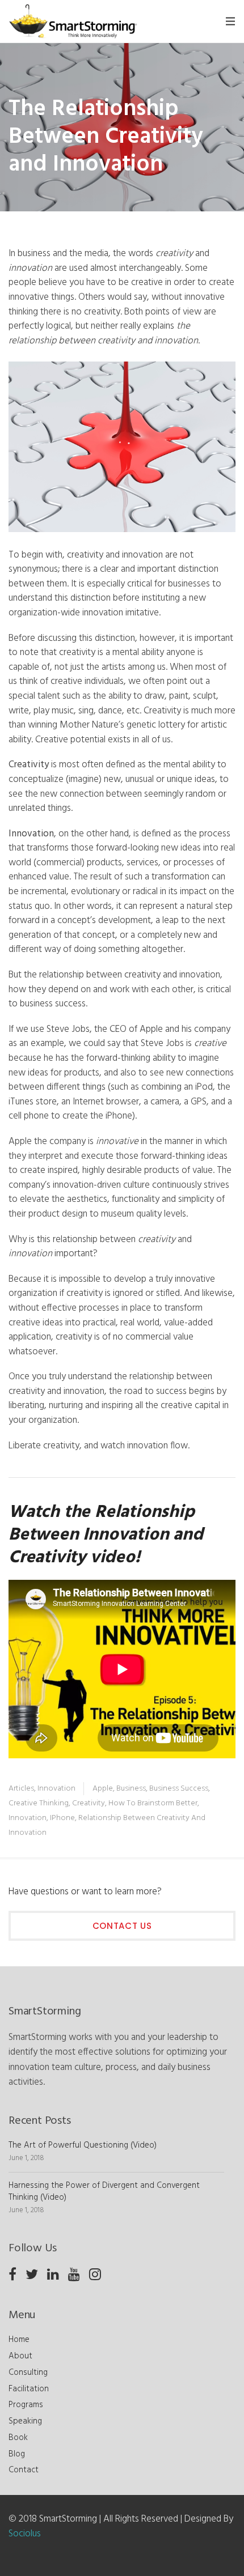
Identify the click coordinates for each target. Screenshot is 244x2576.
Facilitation (29, 2389)
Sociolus (25, 2534)
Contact (24, 2470)
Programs (26, 2405)
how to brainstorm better (153, 1803)
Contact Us (122, 1926)
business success (179, 1789)
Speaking (25, 2421)
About (20, 2356)
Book (18, 2438)
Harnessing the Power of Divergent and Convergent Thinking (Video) (104, 2192)
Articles (21, 1789)
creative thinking (39, 1803)
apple (103, 1789)
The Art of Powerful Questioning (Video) (83, 2145)
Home (19, 2340)
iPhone (62, 1818)
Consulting (28, 2373)
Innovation (56, 1789)
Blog (17, 2454)
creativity (89, 1803)
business (131, 1789)
